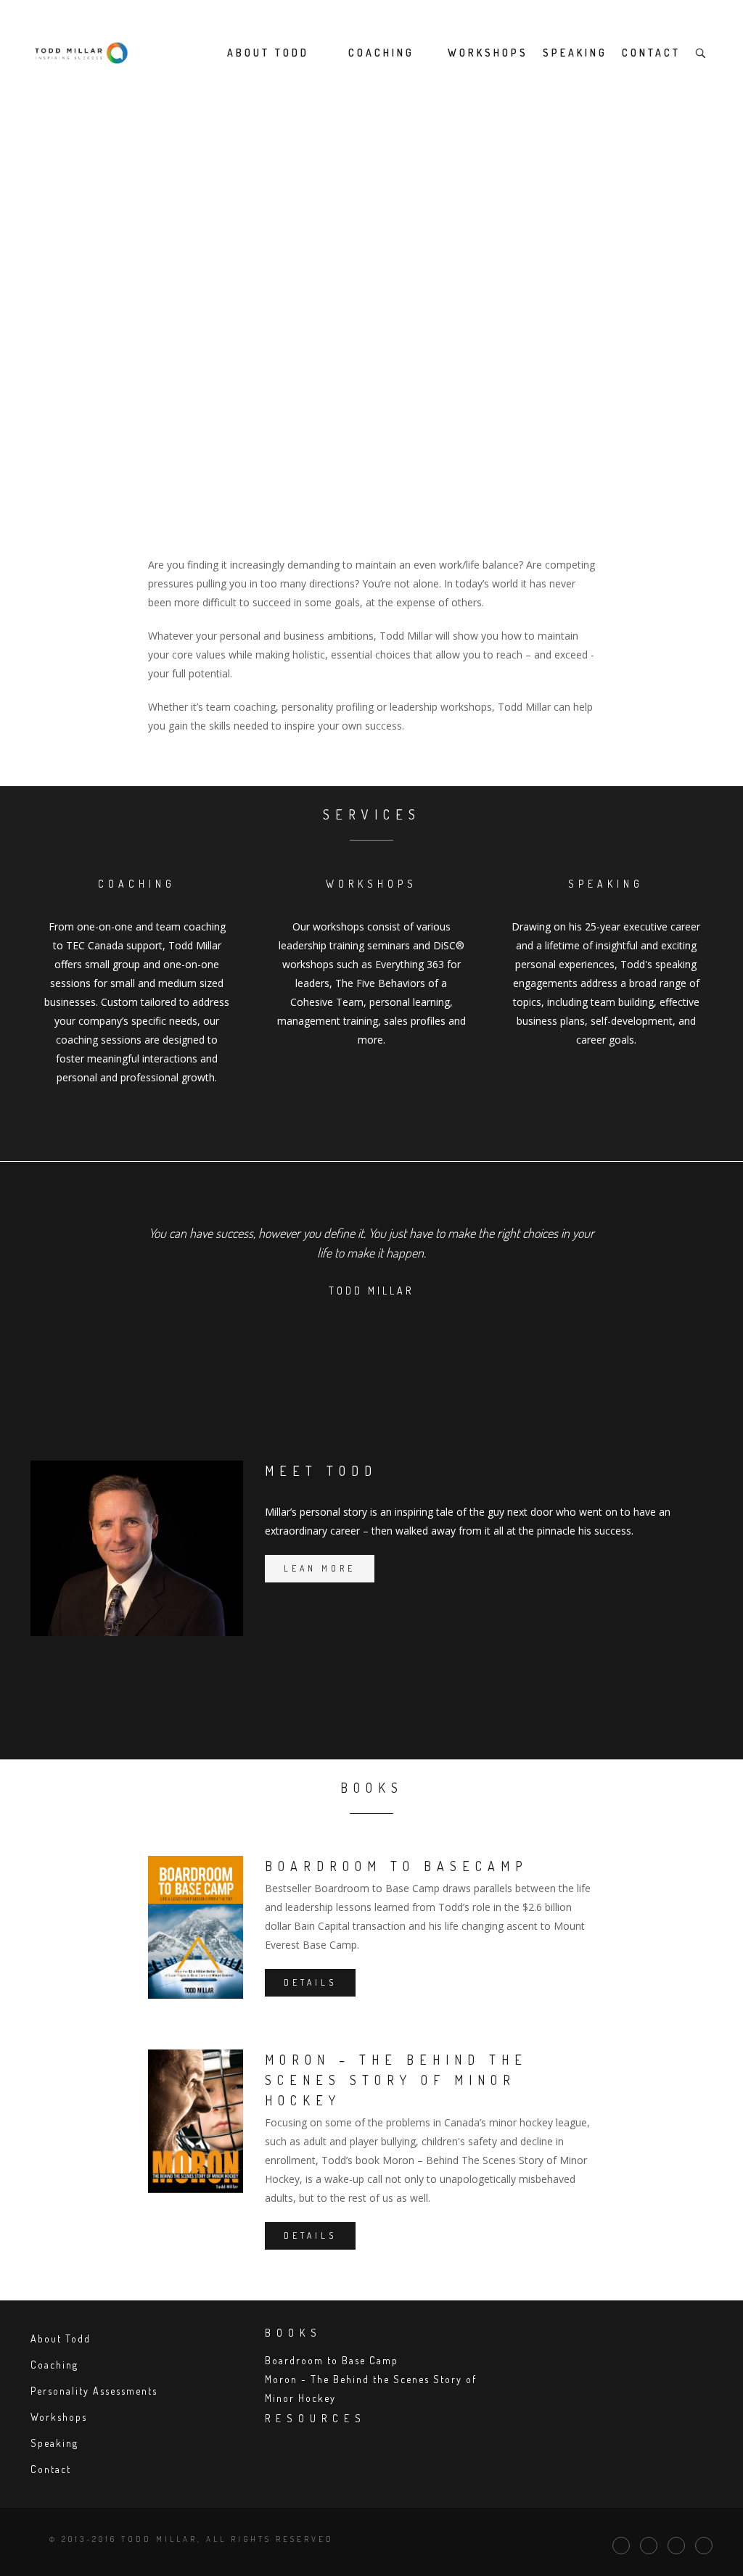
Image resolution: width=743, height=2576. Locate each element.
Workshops (488, 53)
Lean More (320, 1568)
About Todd (268, 53)
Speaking (575, 53)
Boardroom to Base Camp (332, 2360)
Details (310, 1982)
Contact (651, 53)
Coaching (381, 53)
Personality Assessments (94, 2391)
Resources (316, 2418)
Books (293, 2333)
